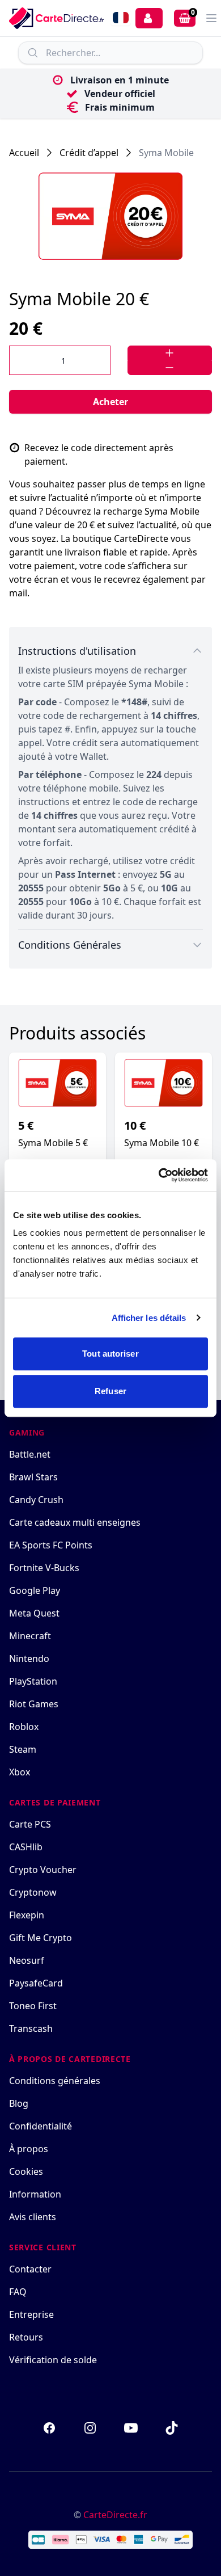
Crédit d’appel (89, 153)
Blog (19, 2103)
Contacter (30, 2269)
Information (35, 2194)
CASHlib (26, 1847)
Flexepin (27, 1915)
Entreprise (31, 2314)
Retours (26, 2337)
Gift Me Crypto (41, 1938)
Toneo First (33, 2006)
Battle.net (30, 1454)
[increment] (170, 353)
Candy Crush (36, 1500)
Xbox (20, 1772)
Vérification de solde (53, 2360)
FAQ (18, 2292)
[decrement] (170, 368)
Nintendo (29, 1659)
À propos (29, 2149)
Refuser (110, 1391)
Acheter (110, 402)
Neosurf (27, 1960)
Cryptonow (33, 1892)
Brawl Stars (33, 1477)
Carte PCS (30, 1824)
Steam (23, 1749)
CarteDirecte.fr (115, 2515)
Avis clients (33, 2217)
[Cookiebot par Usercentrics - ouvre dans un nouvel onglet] (159, 1175)
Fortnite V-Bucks (44, 1568)
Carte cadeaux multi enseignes (75, 1522)
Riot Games (34, 1704)
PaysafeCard (36, 1983)
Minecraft (30, 1636)
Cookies (26, 2171)
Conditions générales (55, 2081)
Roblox (24, 1727)
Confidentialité (41, 2126)
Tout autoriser (110, 1354)
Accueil (24, 153)
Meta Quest (34, 1613)
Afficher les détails (149, 1318)
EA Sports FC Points (51, 1545)
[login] (149, 18)
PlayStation (33, 1681)
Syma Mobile (166, 153)
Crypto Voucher (43, 1870)
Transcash (31, 2028)
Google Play (35, 1590)
